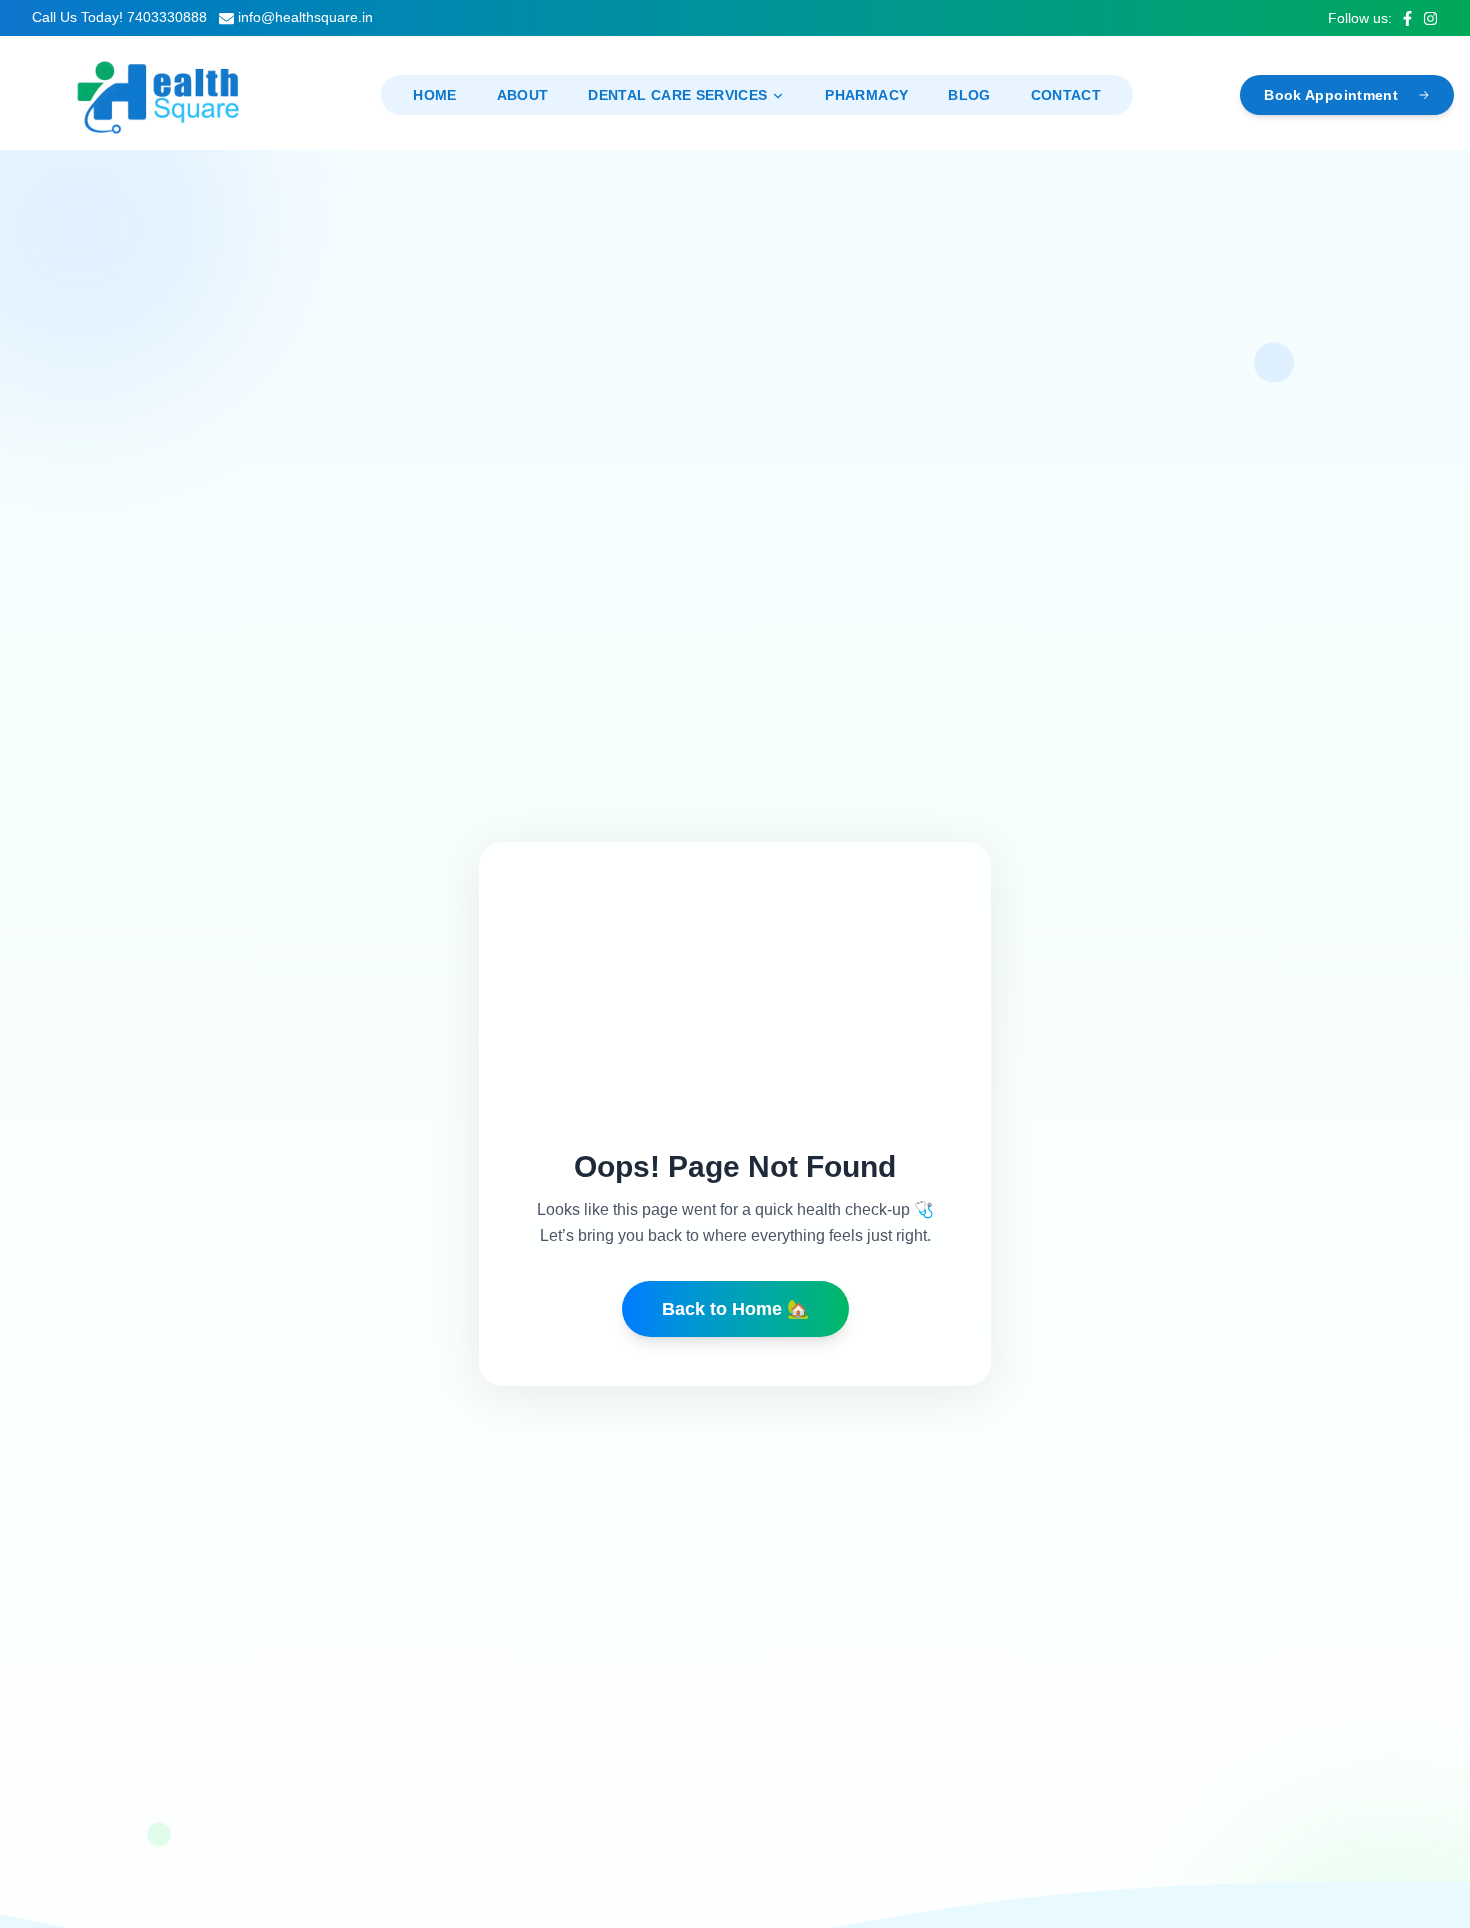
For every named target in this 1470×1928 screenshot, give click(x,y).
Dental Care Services (677, 95)
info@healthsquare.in (305, 17)
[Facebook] (1407, 18)
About (523, 95)
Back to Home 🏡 (735, 1309)
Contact (1066, 95)
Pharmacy (866, 95)
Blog (969, 95)
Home (434, 95)
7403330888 (167, 17)
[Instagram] (1430, 18)
